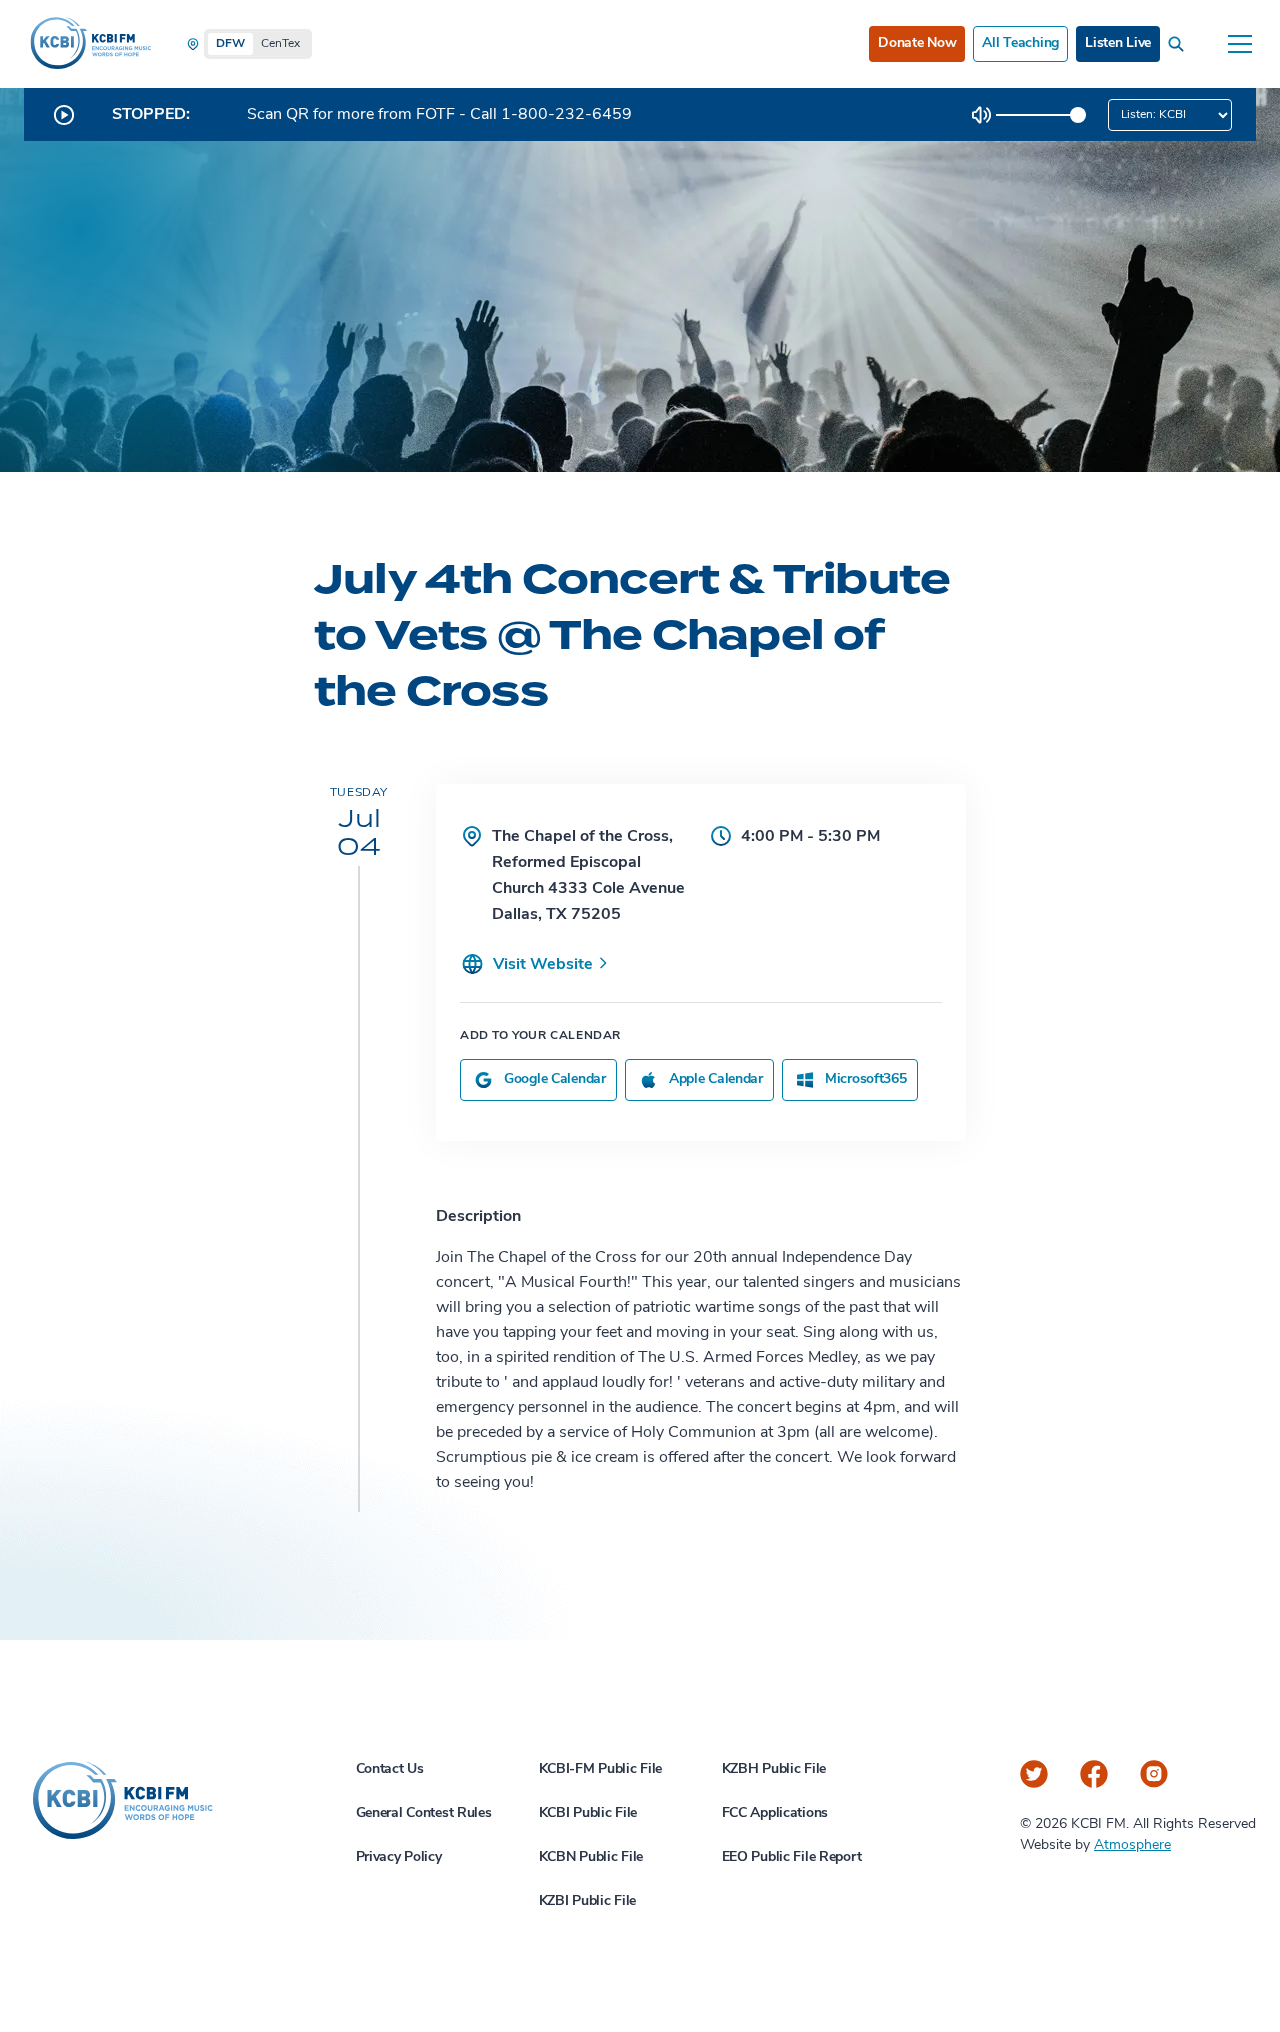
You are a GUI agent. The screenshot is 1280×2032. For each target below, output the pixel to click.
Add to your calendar (540, 1036)
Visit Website (545, 965)
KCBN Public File (591, 1857)
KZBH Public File (774, 1769)
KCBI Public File (588, 1813)
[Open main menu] (1240, 44)
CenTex (280, 44)
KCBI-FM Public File (601, 1769)
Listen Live (1118, 43)
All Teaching (1020, 43)
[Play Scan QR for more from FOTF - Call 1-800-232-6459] (64, 115)
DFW (230, 44)
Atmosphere (1132, 1845)
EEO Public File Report (792, 1857)
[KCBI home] (89, 44)
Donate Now (917, 43)
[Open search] (1180, 44)
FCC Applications (775, 1813)
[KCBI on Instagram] (1154, 1774)
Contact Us (390, 1769)
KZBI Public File (588, 1901)
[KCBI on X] (1034, 1774)
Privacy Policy (399, 1857)
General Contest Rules (424, 1813)
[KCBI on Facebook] (1094, 1774)
